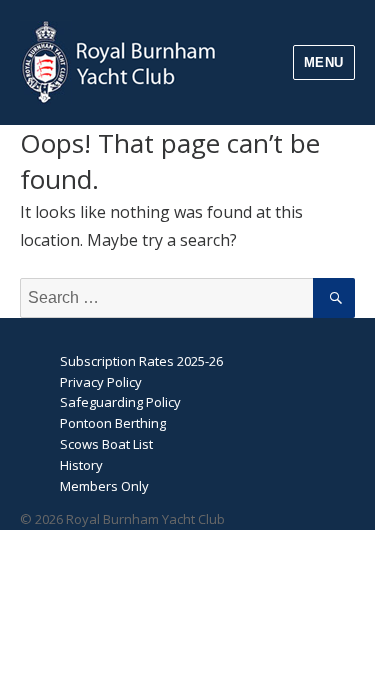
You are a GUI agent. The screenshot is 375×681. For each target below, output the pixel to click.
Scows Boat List (106, 444)
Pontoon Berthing (113, 423)
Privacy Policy (101, 382)
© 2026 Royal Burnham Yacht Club (122, 519)
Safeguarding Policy (120, 402)
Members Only (104, 486)
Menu (324, 62)
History (81, 465)
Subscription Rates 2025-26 (141, 361)
